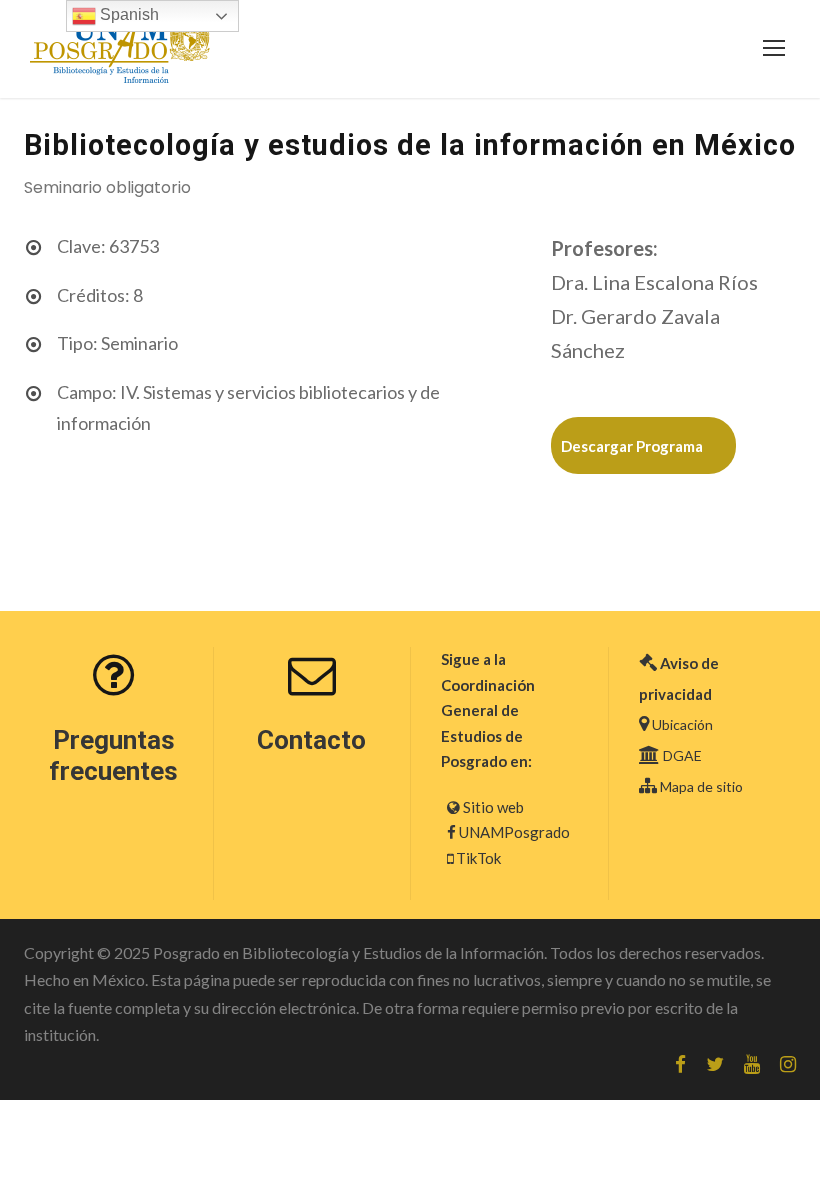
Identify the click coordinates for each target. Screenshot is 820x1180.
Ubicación (682, 724)
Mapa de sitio (701, 786)
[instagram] (788, 1064)
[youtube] (752, 1064)
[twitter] (715, 1064)
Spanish (127, 14)
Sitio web (493, 807)
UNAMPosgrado (514, 832)
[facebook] (680, 1064)
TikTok (478, 858)
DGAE (682, 755)
